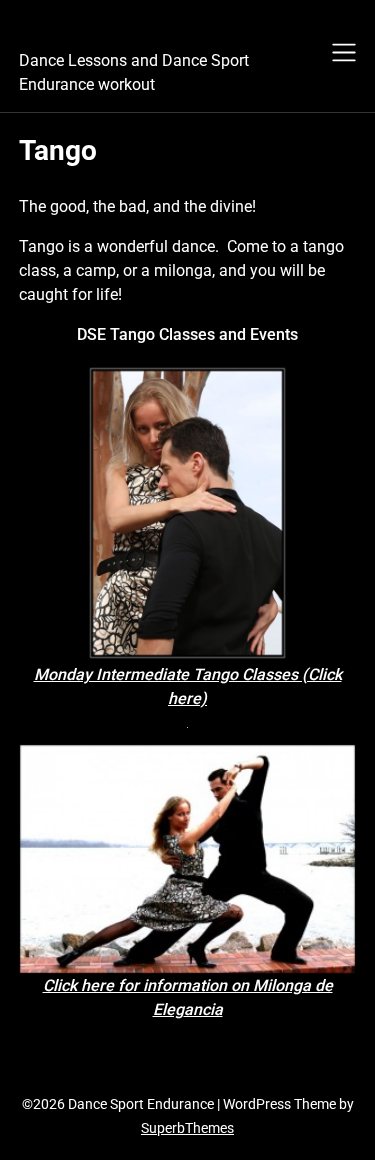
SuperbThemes (187, 1128)
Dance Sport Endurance (158, 31)
